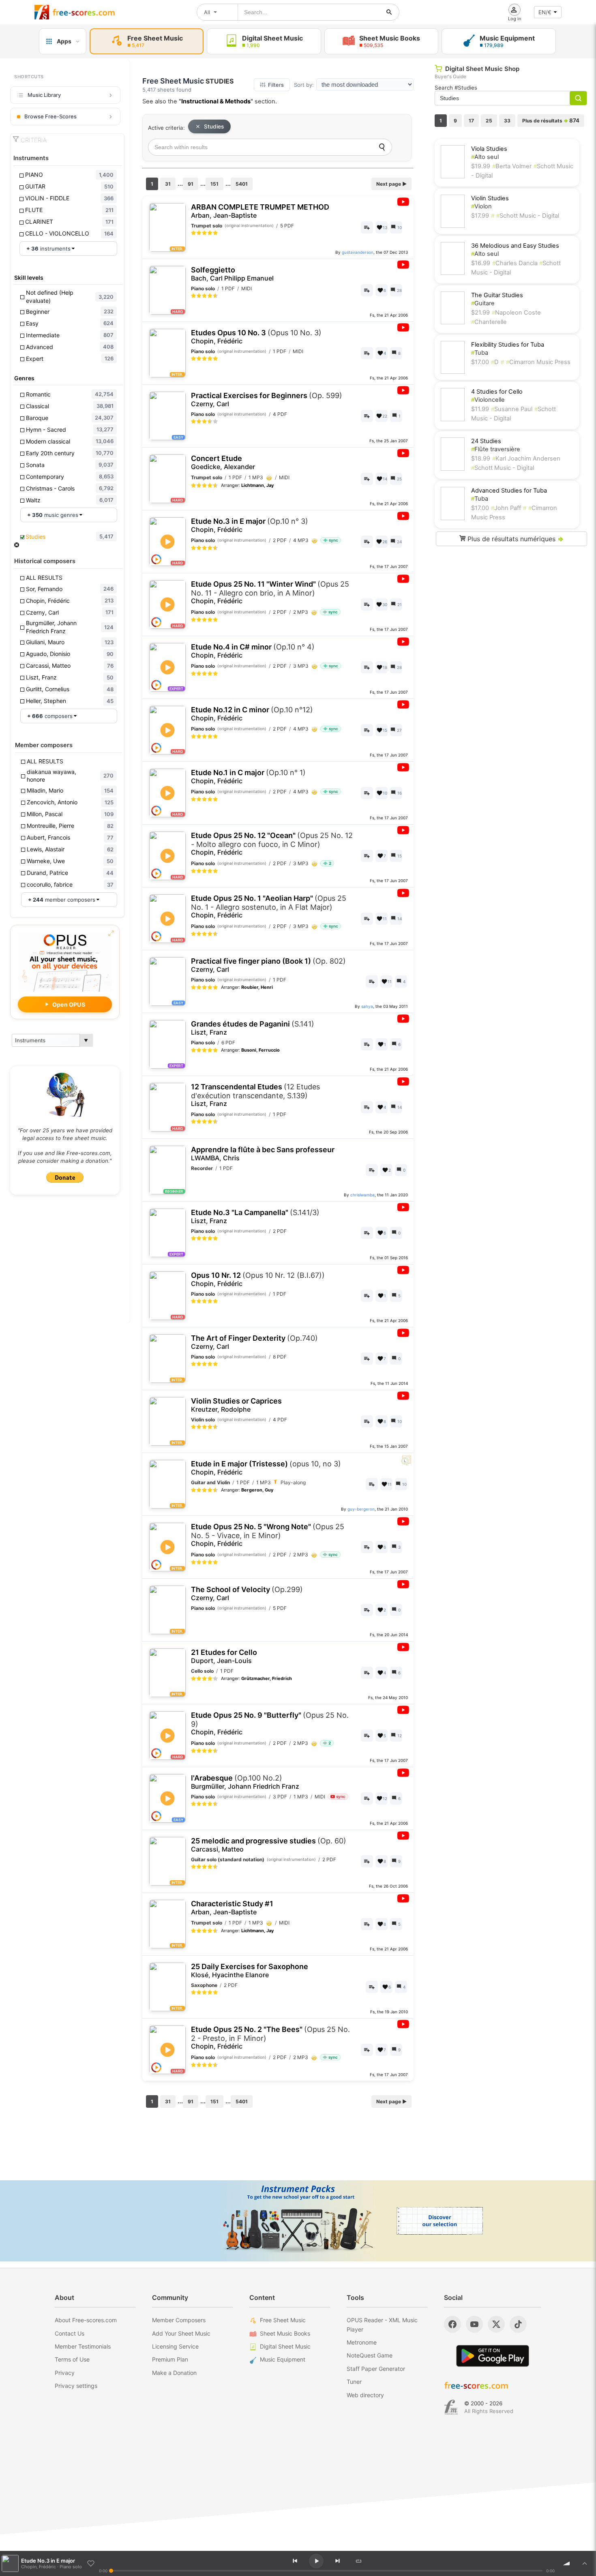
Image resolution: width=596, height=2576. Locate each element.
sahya (367, 1006)
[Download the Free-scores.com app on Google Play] (493, 2356)
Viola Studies (489, 149)
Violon (481, 206)
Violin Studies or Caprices (236, 1405)
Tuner (354, 2382)
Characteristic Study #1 (232, 1908)
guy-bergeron (361, 1509)
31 (168, 184)
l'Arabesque (245, 1782)
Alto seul (485, 157)
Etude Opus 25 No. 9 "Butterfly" (270, 1723)
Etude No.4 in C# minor (253, 651)
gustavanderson (358, 252)
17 (471, 121)
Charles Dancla (516, 263)
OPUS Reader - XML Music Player (382, 2324)
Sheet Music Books (285, 2333)
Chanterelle (489, 322)
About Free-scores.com (86, 2320)
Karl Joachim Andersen (526, 459)
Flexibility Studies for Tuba (508, 345)
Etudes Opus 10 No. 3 (256, 337)
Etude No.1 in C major (248, 777)
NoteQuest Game (370, 2355)
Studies (214, 126)
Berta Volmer (512, 166)
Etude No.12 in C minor (252, 714)
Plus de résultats (551, 120)
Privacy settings (76, 2386)
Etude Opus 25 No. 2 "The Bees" (270, 2038)
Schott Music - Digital (528, 216)
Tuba (480, 353)
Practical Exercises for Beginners (267, 400)
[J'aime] (91, 2563)
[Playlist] (585, 2563)
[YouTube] (474, 2324)
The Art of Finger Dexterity (254, 1342)
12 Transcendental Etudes (255, 1095)
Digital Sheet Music (285, 2346)
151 (214, 184)
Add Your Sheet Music (181, 2333)
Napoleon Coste (516, 313)
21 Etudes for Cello (224, 1656)
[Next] (337, 2561)
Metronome (362, 2342)
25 (489, 121)
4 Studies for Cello (497, 392)
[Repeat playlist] (358, 2561)
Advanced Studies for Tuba (509, 491)
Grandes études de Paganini (253, 1028)
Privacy (65, 2373)
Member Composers (179, 2320)
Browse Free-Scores (50, 116)
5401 (242, 184)
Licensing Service (175, 2346)
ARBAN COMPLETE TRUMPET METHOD (260, 211)
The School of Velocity (247, 1593)
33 (507, 121)
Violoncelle (488, 400)
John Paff (506, 508)
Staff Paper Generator (376, 2369)
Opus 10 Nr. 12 (258, 1279)
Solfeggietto (232, 274)
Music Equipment (283, 2359)
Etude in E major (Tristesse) (266, 1468)
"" (216, 101)
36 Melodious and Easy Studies (515, 246)
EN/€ (545, 12)
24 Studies (486, 441)
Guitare (483, 303)
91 (191, 184)
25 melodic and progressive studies (269, 1845)
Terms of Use (72, 2359)
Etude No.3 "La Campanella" (255, 1216)
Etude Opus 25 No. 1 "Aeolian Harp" (269, 907)
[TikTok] (518, 2324)
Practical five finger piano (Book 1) (268, 965)
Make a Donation (174, 2373)
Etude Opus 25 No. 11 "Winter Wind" (270, 592)
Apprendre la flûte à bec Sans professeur (263, 1154)
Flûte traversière (496, 449)
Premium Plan (170, 2359)
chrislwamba (362, 1195)
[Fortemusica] (451, 2407)
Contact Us (70, 2333)
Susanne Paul (512, 409)
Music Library (44, 95)
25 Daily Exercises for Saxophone (250, 1971)
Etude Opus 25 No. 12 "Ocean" (272, 844)
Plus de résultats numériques (515, 539)
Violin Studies (490, 198)
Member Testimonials (83, 2346)
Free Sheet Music (283, 2320)
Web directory (365, 2395)
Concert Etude (223, 462)
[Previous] (295, 2561)
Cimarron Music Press (538, 362)
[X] (496, 2324)
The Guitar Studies (497, 295)
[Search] (382, 147)
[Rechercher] (389, 12)
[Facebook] (452, 2324)
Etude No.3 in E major (250, 525)
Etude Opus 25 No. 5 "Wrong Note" (268, 1535)
